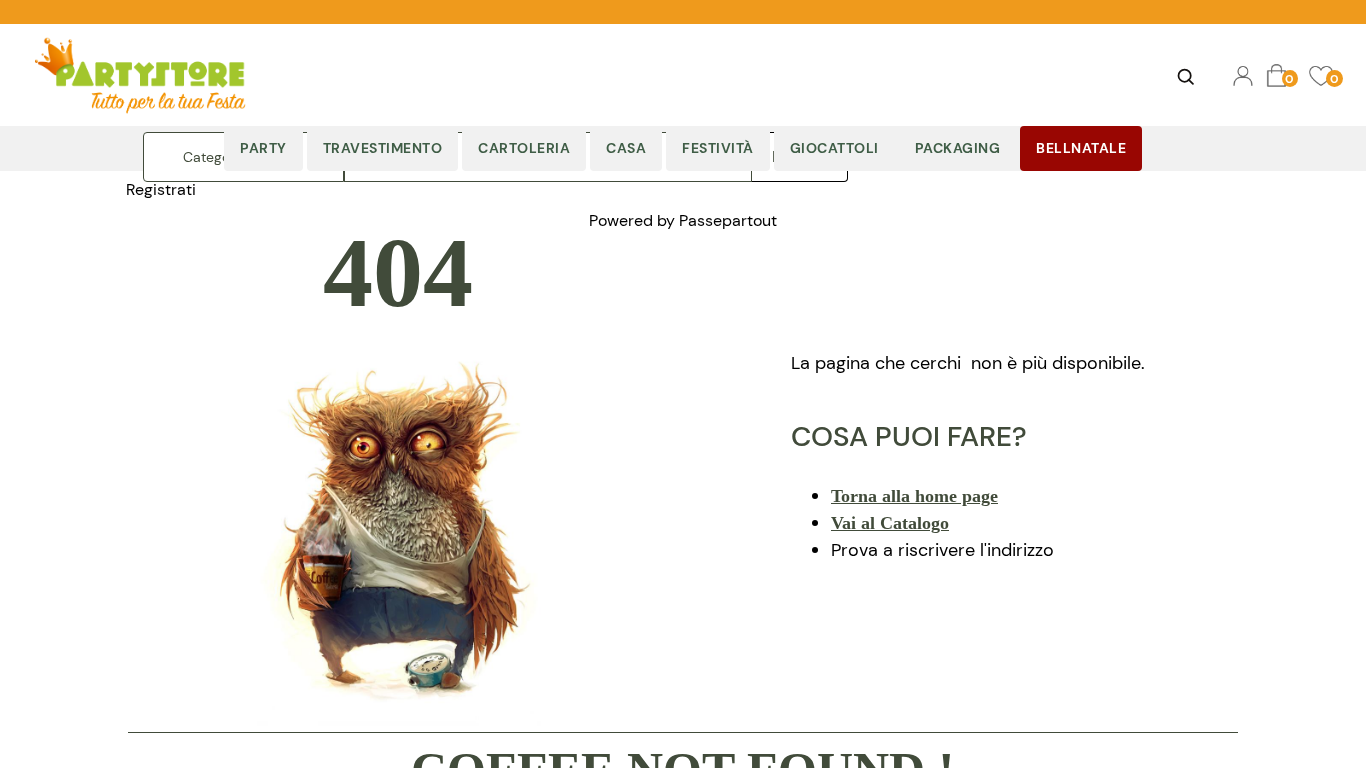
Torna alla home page (914, 496)
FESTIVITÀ (718, 148)
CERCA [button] (1186, 76)
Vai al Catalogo (890, 523)
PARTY (263, 148)
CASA (626, 148)
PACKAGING (958, 148)
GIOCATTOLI (834, 148)
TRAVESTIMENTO (383, 148)
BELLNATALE (1081, 148)
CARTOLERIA (524, 148)
